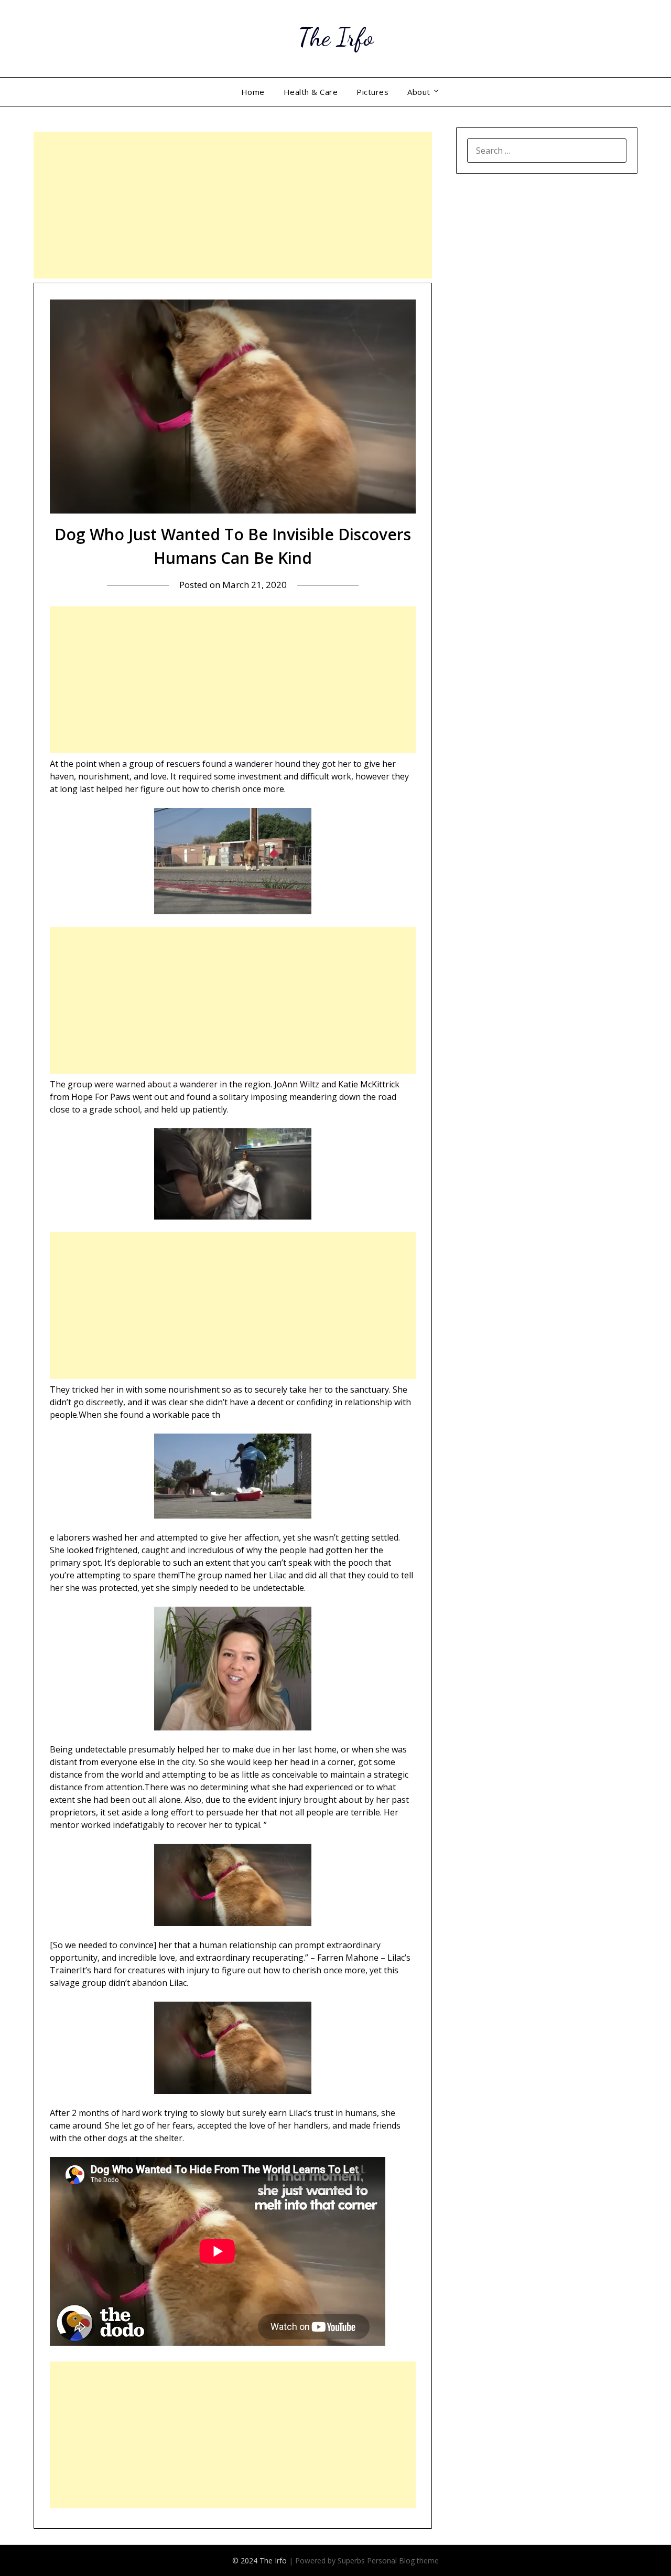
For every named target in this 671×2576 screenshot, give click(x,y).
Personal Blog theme (403, 2561)
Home (253, 92)
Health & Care (311, 92)
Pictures (372, 92)
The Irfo (335, 37)
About (419, 92)
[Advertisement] (233, 205)
